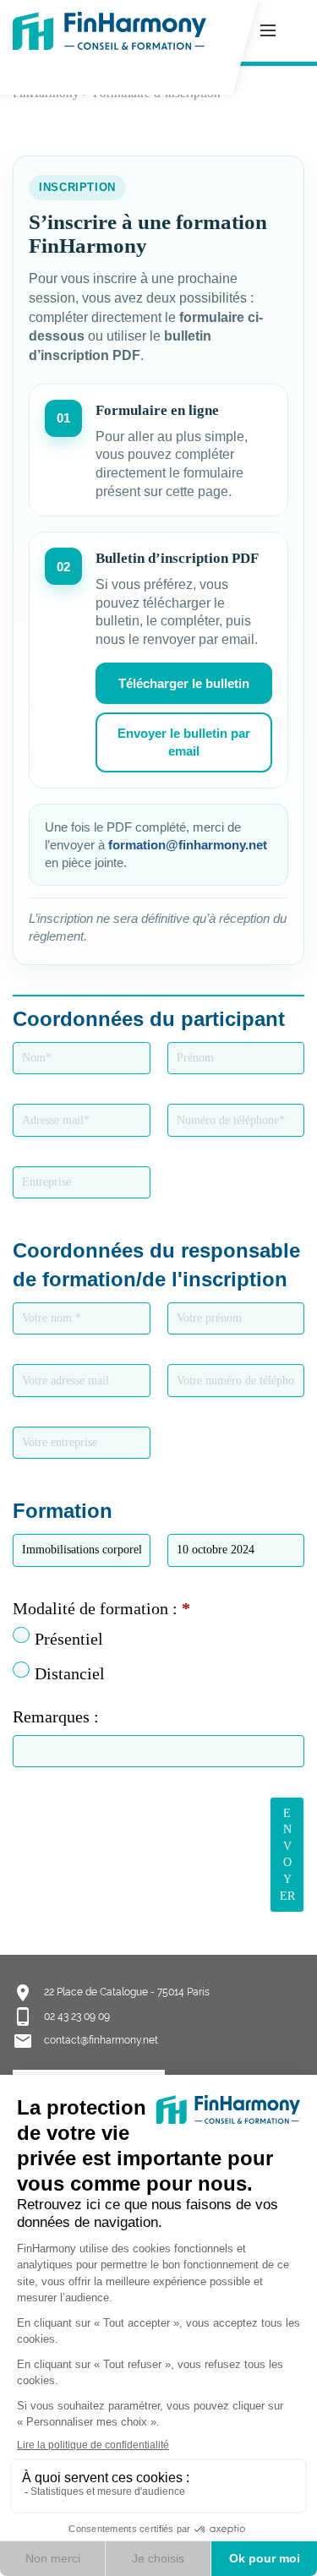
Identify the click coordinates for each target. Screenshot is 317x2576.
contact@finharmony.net (101, 2040)
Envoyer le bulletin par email (184, 742)
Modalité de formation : (101, 1608)
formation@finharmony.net (188, 845)
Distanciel (70, 1673)
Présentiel (69, 1639)
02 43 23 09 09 (77, 2017)
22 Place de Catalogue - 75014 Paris (127, 1992)
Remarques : (56, 1716)
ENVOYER (287, 1855)
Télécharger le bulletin (184, 683)
